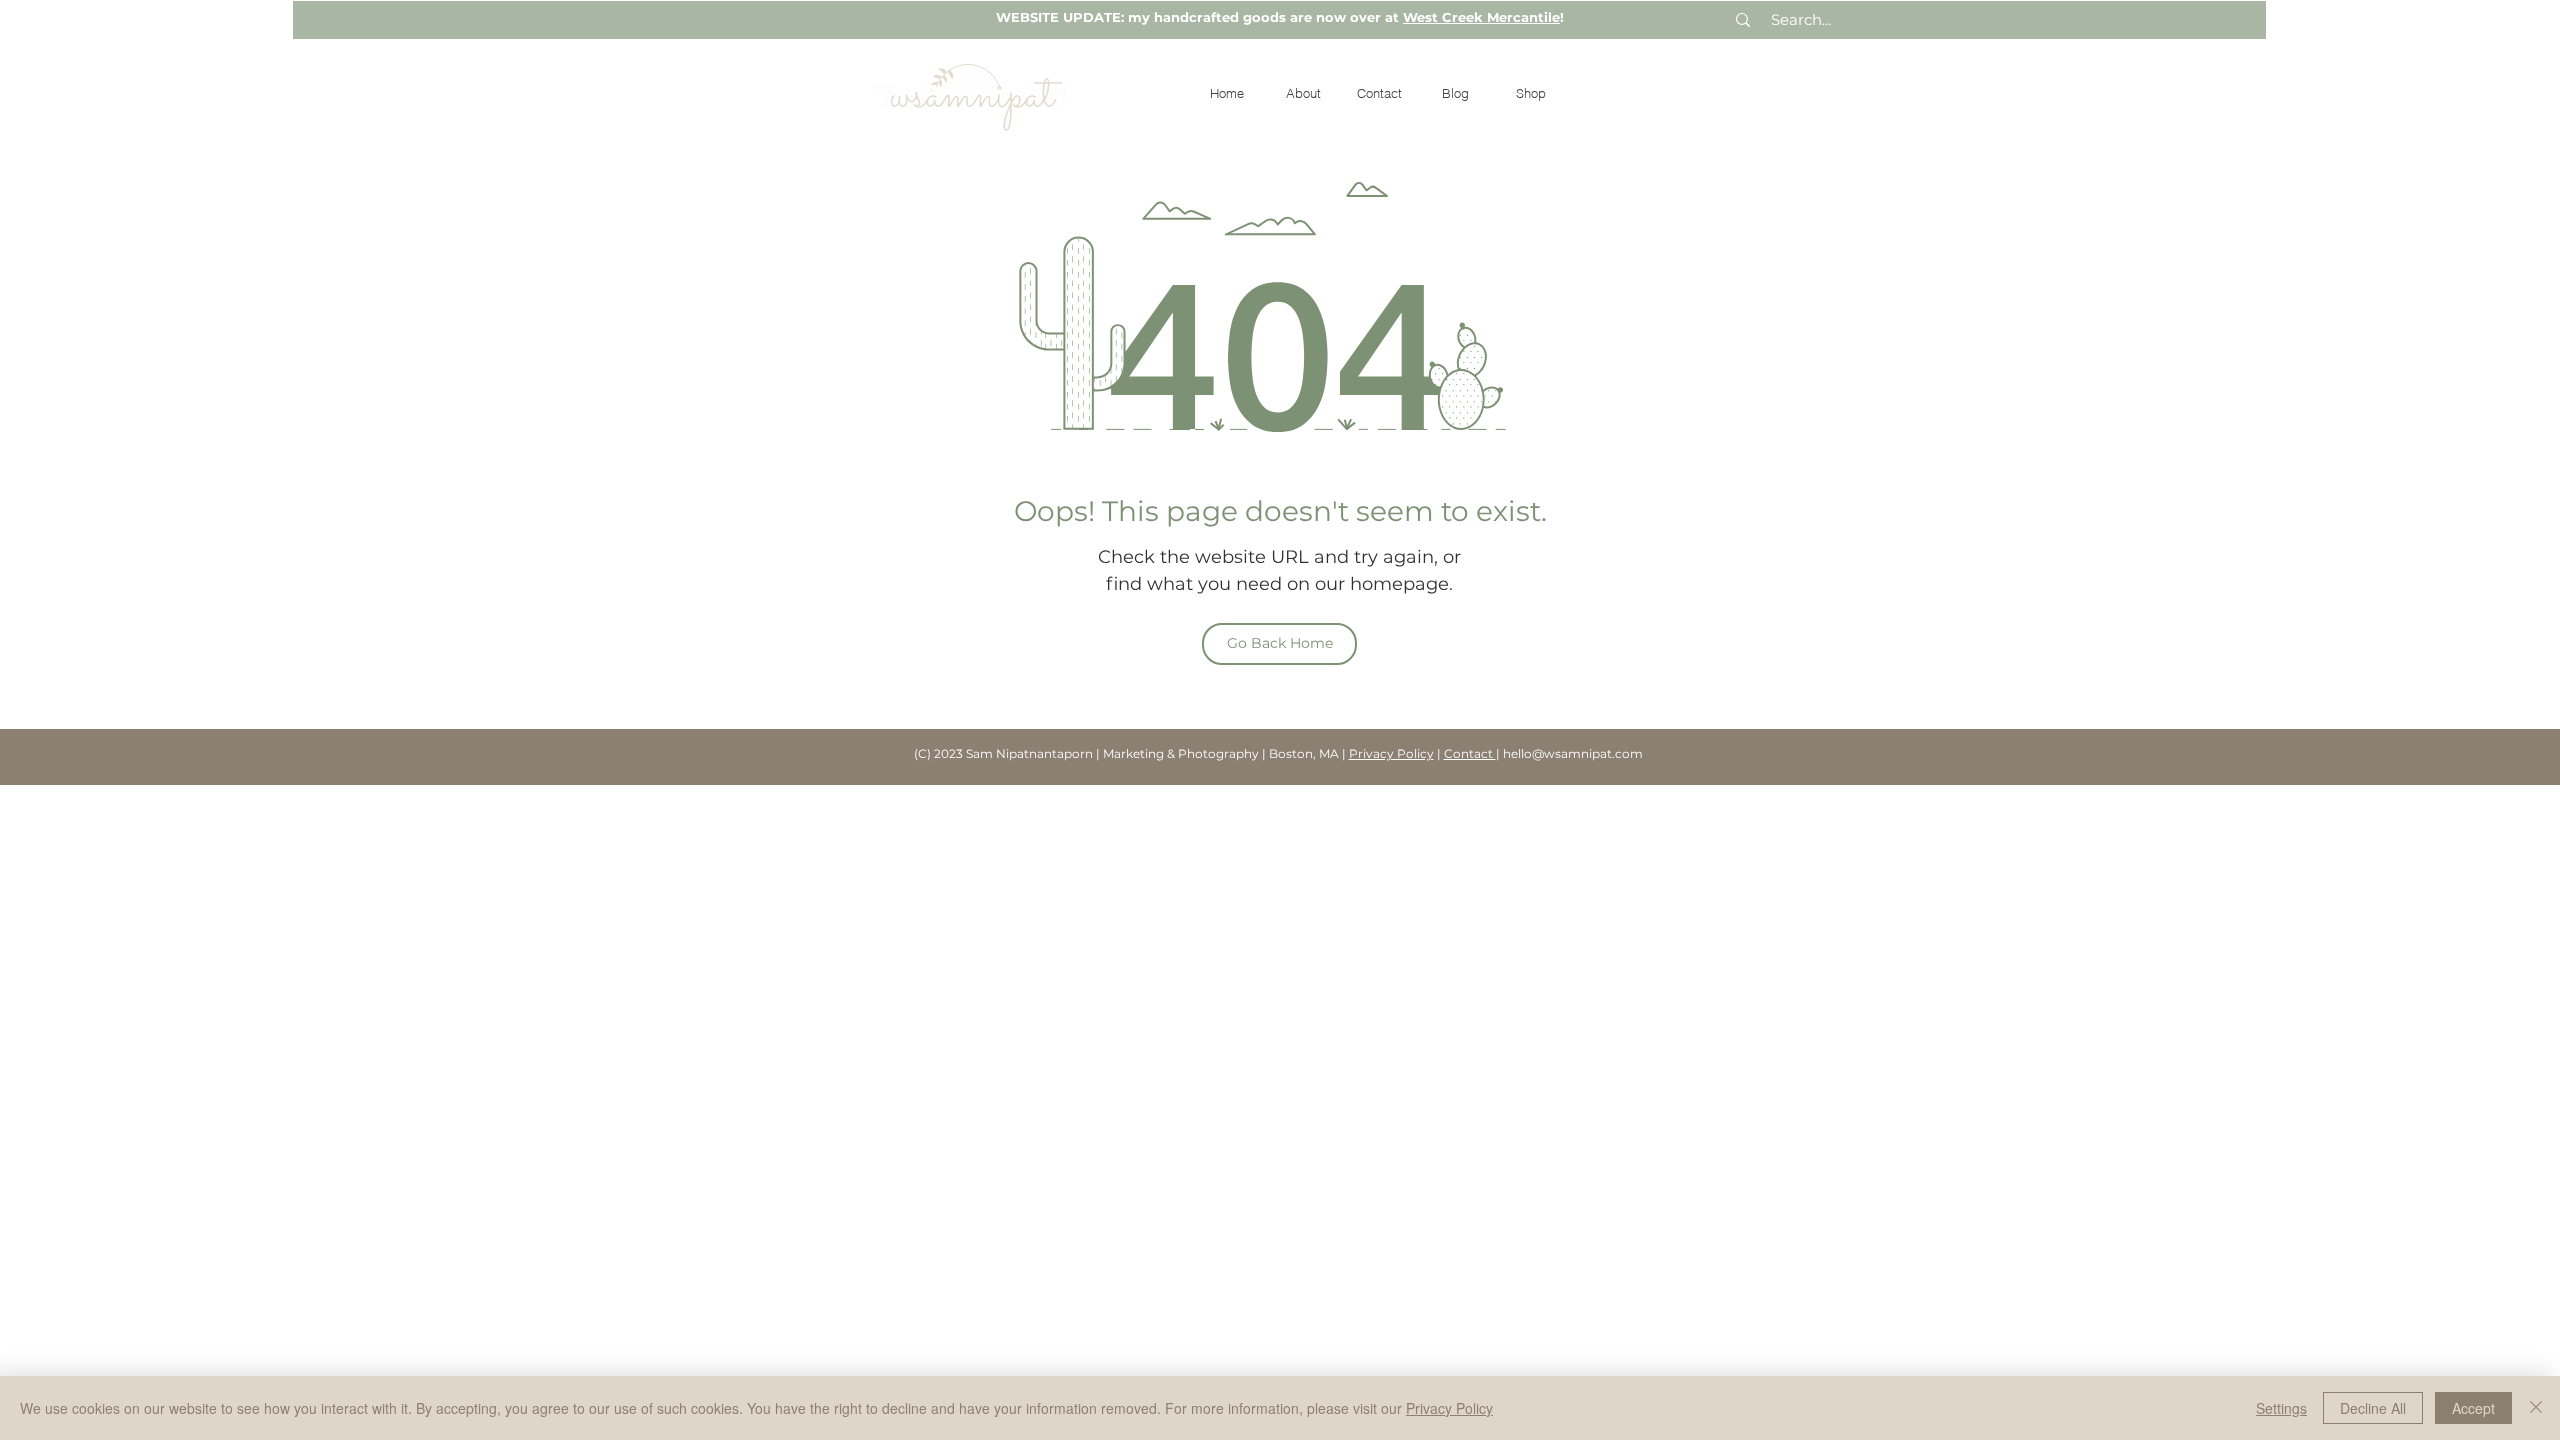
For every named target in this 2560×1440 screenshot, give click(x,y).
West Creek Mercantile (1481, 17)
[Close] (2536, 1408)
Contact (1470, 753)
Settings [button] (2281, 1408)
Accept (2473, 1408)
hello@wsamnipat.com (1573, 753)
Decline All (2373, 1408)
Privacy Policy (1391, 753)
